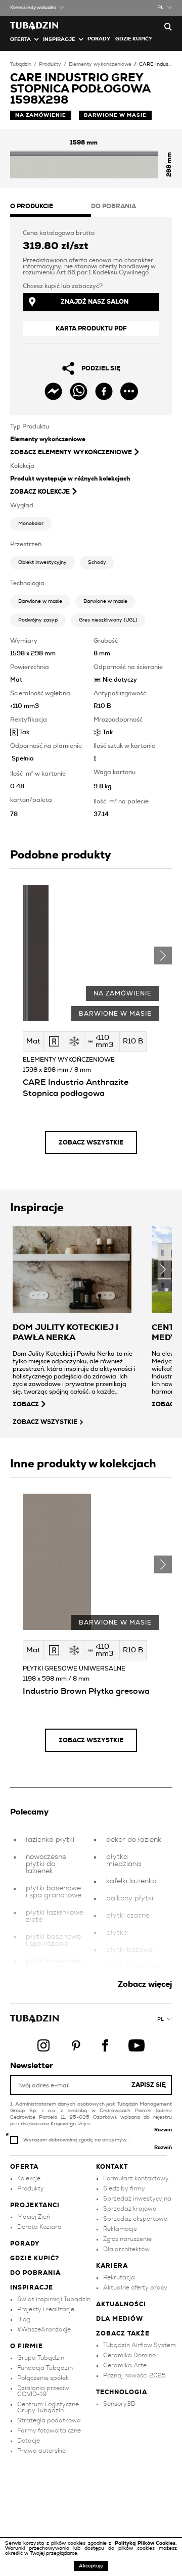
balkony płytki (130, 1898)
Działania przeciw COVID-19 (43, 2391)
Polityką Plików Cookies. (146, 2543)
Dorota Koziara (39, 2227)
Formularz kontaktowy (136, 2178)
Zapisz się (149, 2085)
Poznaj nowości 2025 (134, 2375)
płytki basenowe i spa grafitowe (53, 1965)
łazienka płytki (50, 1840)
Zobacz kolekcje (40, 492)
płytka (117, 1933)
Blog (24, 2319)
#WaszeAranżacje (44, 2329)
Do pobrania (35, 2273)
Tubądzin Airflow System (140, 2345)
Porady (99, 39)
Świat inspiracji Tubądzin (54, 2299)
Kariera (112, 2266)
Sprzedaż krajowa (130, 2209)
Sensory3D (119, 2404)
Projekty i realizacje (46, 2309)
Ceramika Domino (129, 2355)
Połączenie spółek (43, 2378)
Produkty (50, 64)
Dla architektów (126, 2249)
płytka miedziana (124, 1861)
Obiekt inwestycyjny (42, 562)
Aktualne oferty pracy (135, 2287)
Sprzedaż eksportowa (135, 2219)
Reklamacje (120, 2229)
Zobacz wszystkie (91, 1142)
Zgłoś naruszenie (127, 2239)
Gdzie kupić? (133, 39)
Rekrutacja (119, 2277)
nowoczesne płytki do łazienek (46, 1864)
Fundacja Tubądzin (45, 2368)
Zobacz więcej (145, 1984)
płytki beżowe (129, 1950)
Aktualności (121, 2304)
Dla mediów (120, 2319)
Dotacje (29, 2441)
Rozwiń (163, 2130)
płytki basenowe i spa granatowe (54, 1892)
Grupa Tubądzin (41, 2358)
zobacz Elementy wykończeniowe (71, 452)
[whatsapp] (79, 391)
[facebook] (104, 391)
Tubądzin (21, 64)
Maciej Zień (34, 2217)
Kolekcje (29, 2178)
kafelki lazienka (131, 1881)
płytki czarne (128, 1916)
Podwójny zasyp (38, 620)
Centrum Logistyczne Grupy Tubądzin (48, 2407)
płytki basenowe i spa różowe (53, 1940)
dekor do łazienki (134, 1840)
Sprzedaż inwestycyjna (137, 2199)
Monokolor (31, 523)
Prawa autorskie (41, 2451)
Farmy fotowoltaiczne (49, 2430)
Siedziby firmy (124, 2188)
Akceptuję (91, 2566)
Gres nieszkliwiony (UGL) (108, 620)
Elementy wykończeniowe (100, 64)
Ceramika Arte (125, 2365)
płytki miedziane (134, 1967)
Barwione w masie (40, 601)
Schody (97, 562)
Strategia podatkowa (49, 2420)
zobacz (26, 1404)
